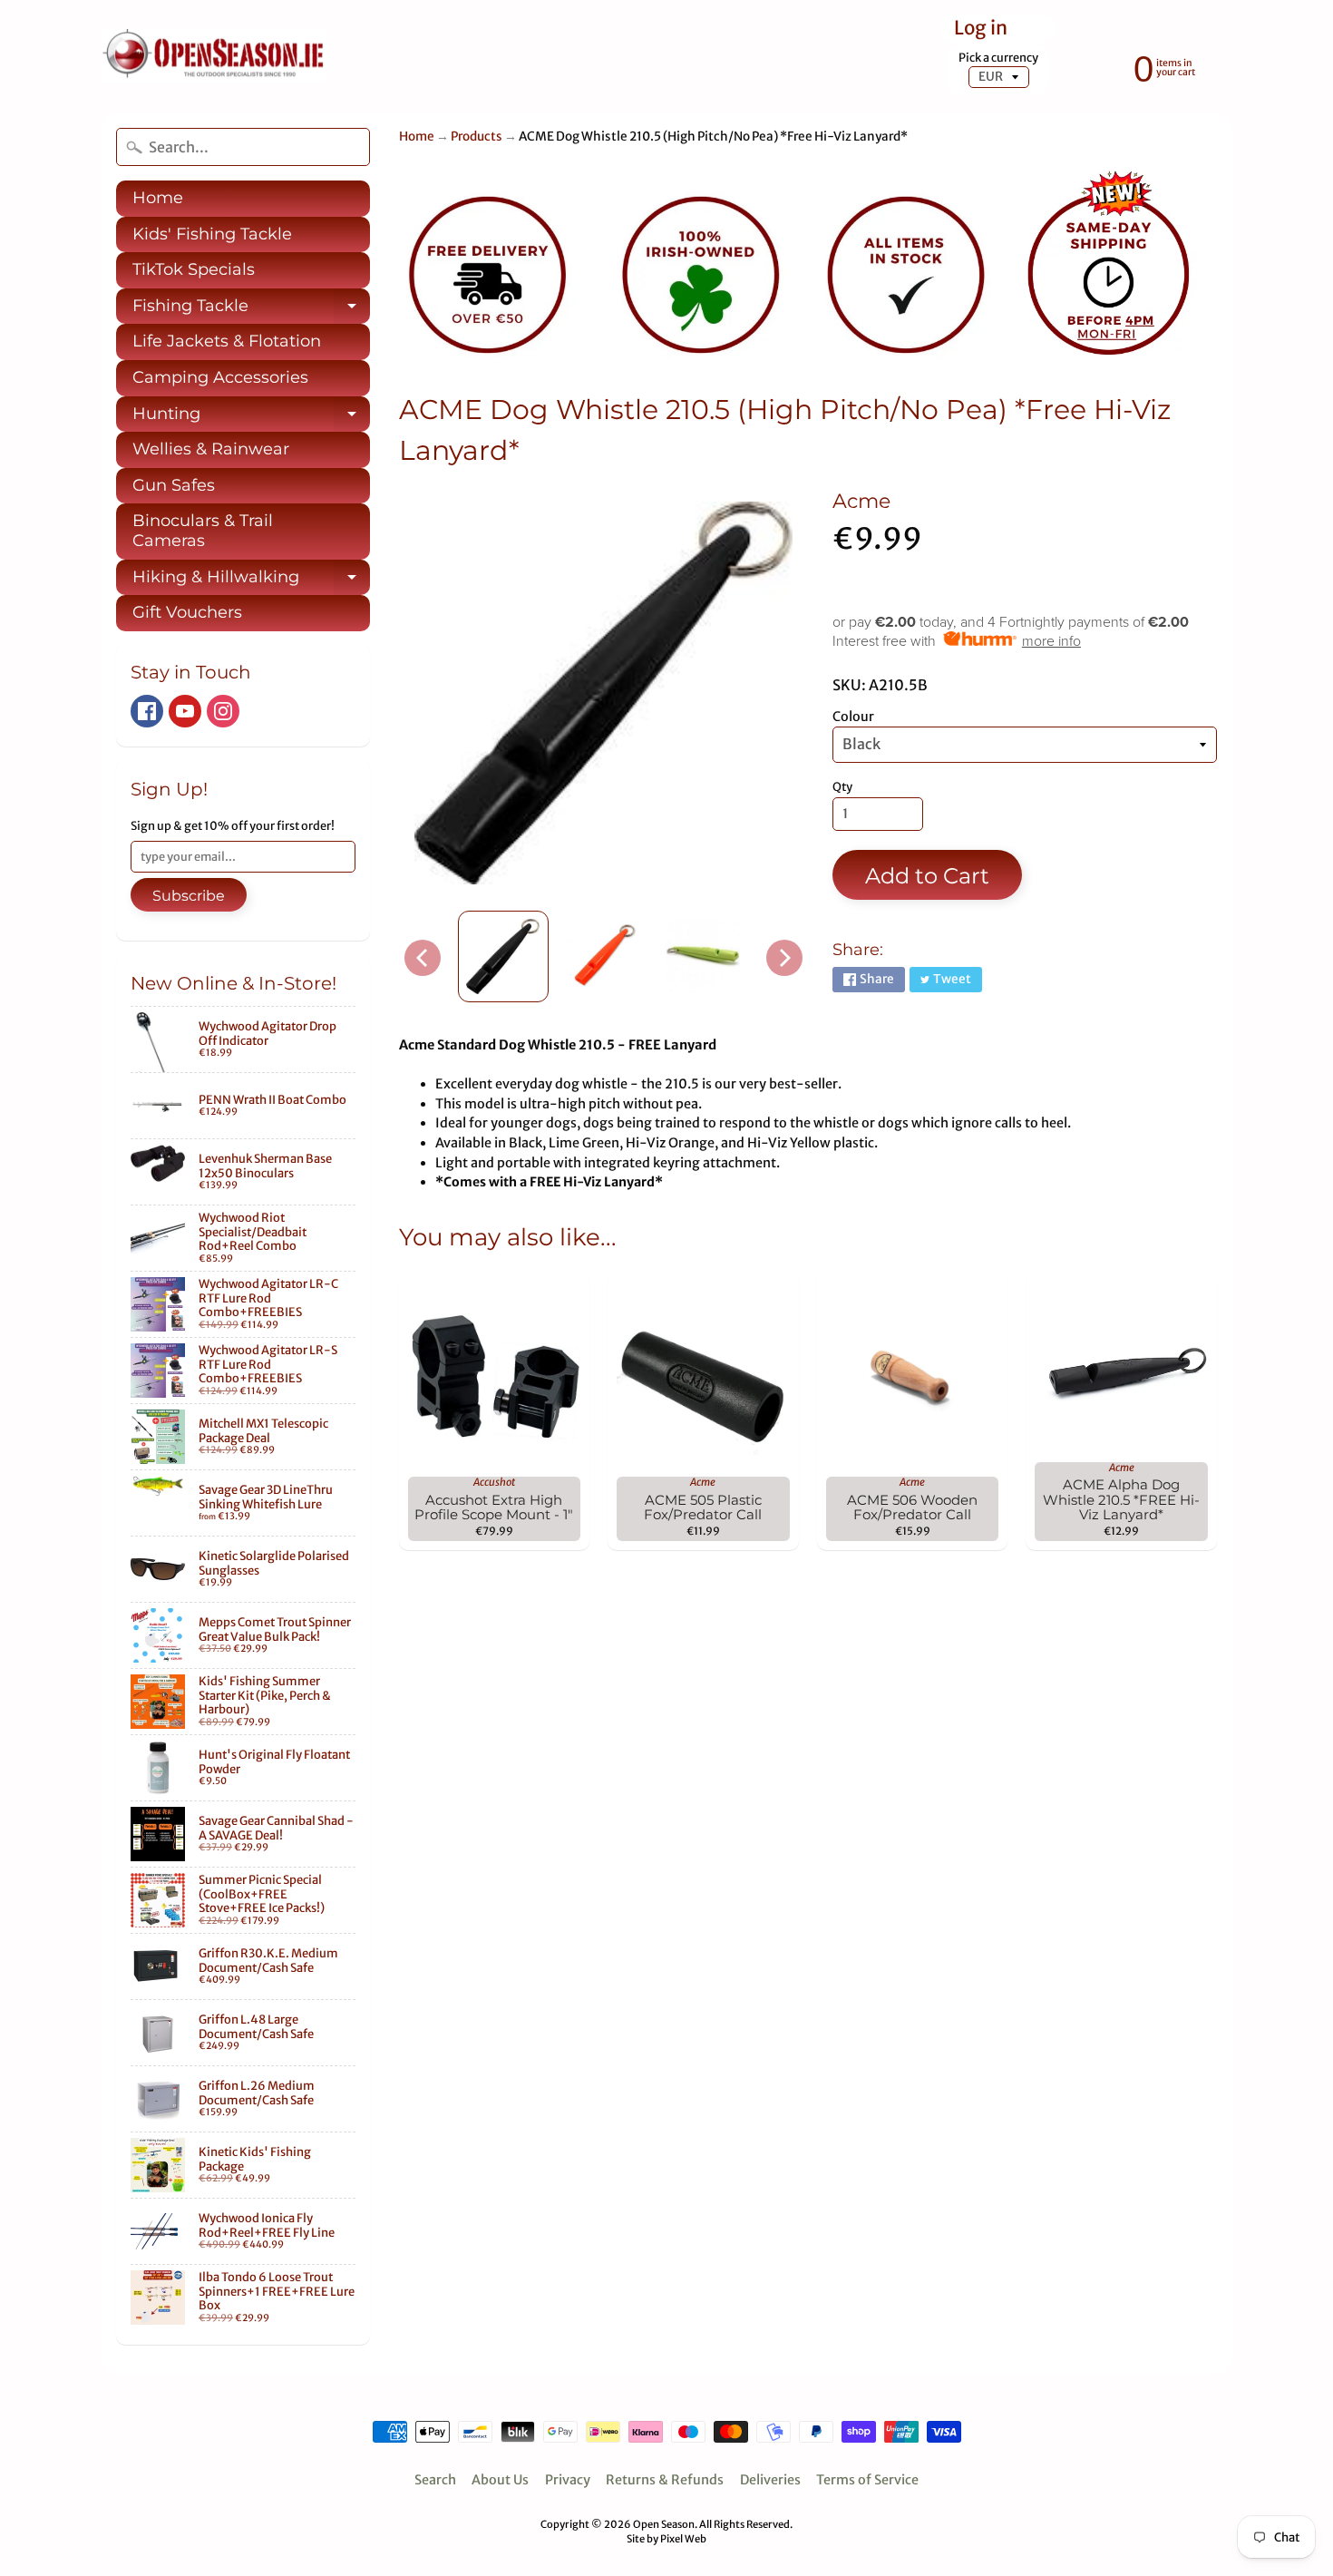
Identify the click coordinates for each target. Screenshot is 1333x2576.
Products (477, 137)
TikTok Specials (194, 269)
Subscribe (189, 896)
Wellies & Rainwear (211, 449)
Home (158, 198)
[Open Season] (214, 57)
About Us (500, 2480)
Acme (861, 501)
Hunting (251, 418)
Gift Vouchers (187, 612)
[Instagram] (223, 711)
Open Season (664, 2524)
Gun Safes (174, 485)
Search (435, 2480)
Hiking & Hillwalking (251, 581)
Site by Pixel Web (666, 2539)
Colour (853, 717)
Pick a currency (998, 58)
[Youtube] (185, 711)
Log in (981, 29)
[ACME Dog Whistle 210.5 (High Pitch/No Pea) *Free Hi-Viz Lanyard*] (503, 956)
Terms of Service (867, 2480)
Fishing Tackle (251, 310)
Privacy (568, 2480)
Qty (842, 787)
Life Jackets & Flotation (227, 341)
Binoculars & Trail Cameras (203, 531)
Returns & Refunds (665, 2480)
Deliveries (770, 2480)
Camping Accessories (220, 377)
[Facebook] (147, 711)
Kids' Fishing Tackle (212, 234)
